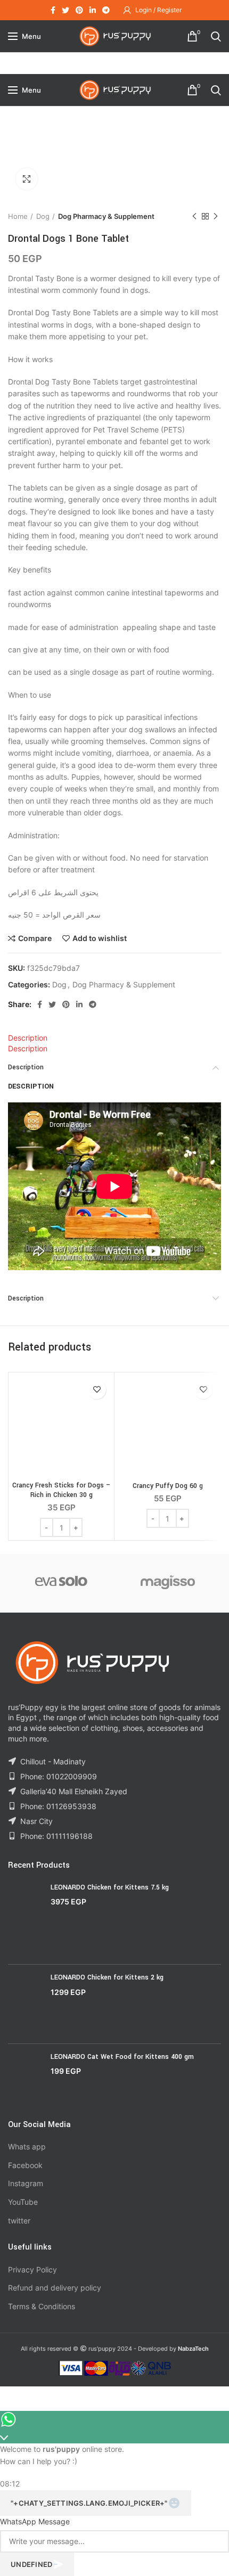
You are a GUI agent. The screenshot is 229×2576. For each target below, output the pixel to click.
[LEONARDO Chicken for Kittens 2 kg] (25, 2004)
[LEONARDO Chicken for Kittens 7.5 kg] (25, 1920)
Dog (43, 216)
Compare (35, 938)
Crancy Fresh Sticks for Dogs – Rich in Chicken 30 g (62, 1490)
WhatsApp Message (35, 2521)
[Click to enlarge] (27, 179)
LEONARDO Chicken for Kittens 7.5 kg (110, 1887)
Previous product (194, 216)
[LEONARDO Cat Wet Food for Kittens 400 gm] (25, 2078)
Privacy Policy (32, 2270)
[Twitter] (66, 10)
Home (18, 216)
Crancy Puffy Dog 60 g (168, 1486)
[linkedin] (93, 10)
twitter (19, 2221)
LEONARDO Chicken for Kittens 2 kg (107, 1977)
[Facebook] (53, 10)
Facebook (25, 2165)
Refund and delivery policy (55, 2288)
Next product (216, 216)
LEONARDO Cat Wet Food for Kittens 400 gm (122, 2057)
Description (28, 1038)
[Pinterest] (79, 10)
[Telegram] (106, 10)
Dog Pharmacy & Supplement (106, 216)
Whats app (27, 2146)
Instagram (26, 2183)
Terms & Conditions (42, 2306)
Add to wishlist (100, 938)
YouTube (23, 2202)
